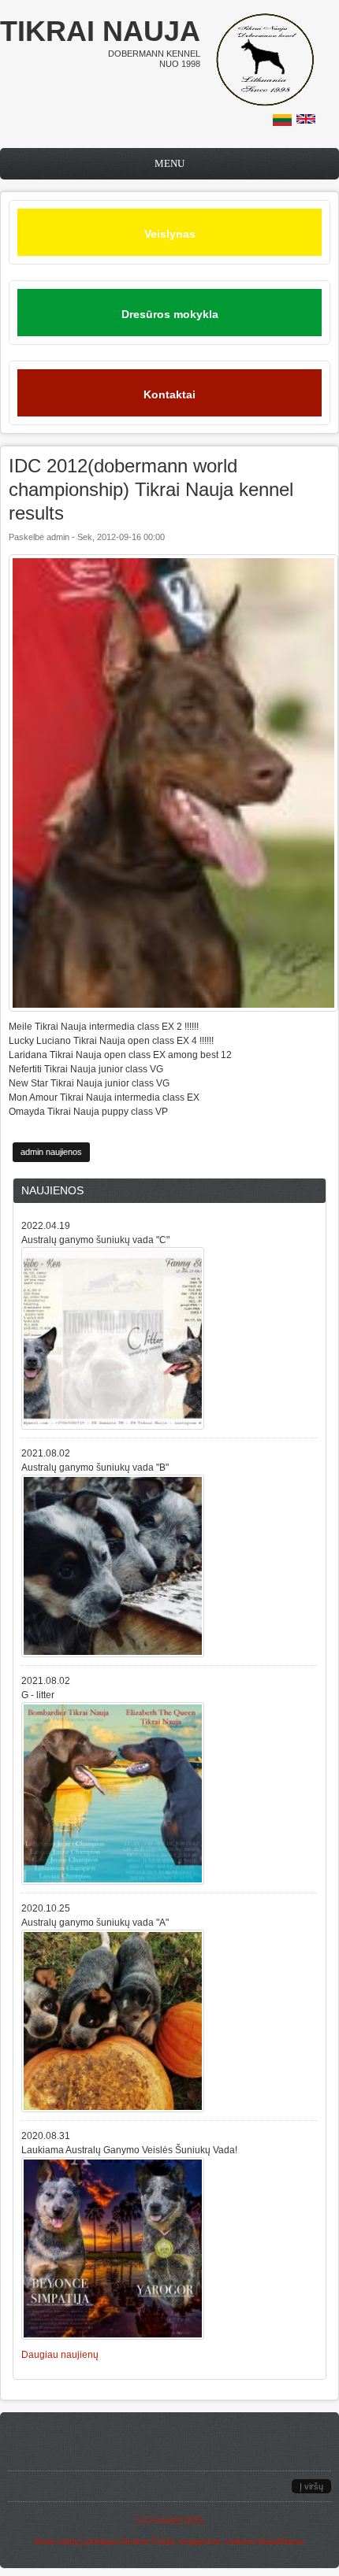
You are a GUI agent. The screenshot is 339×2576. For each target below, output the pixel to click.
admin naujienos (51, 1152)
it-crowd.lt (164, 2520)
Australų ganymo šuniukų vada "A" (95, 1923)
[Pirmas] (265, 103)
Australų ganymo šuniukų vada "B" (95, 1468)
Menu (169, 163)
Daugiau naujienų (60, 2355)
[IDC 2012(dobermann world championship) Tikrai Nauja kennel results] (282, 123)
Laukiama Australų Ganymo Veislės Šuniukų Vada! (129, 2150)
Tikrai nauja (100, 31)
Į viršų (311, 2486)
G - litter (38, 1695)
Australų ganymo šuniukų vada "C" (95, 1240)
